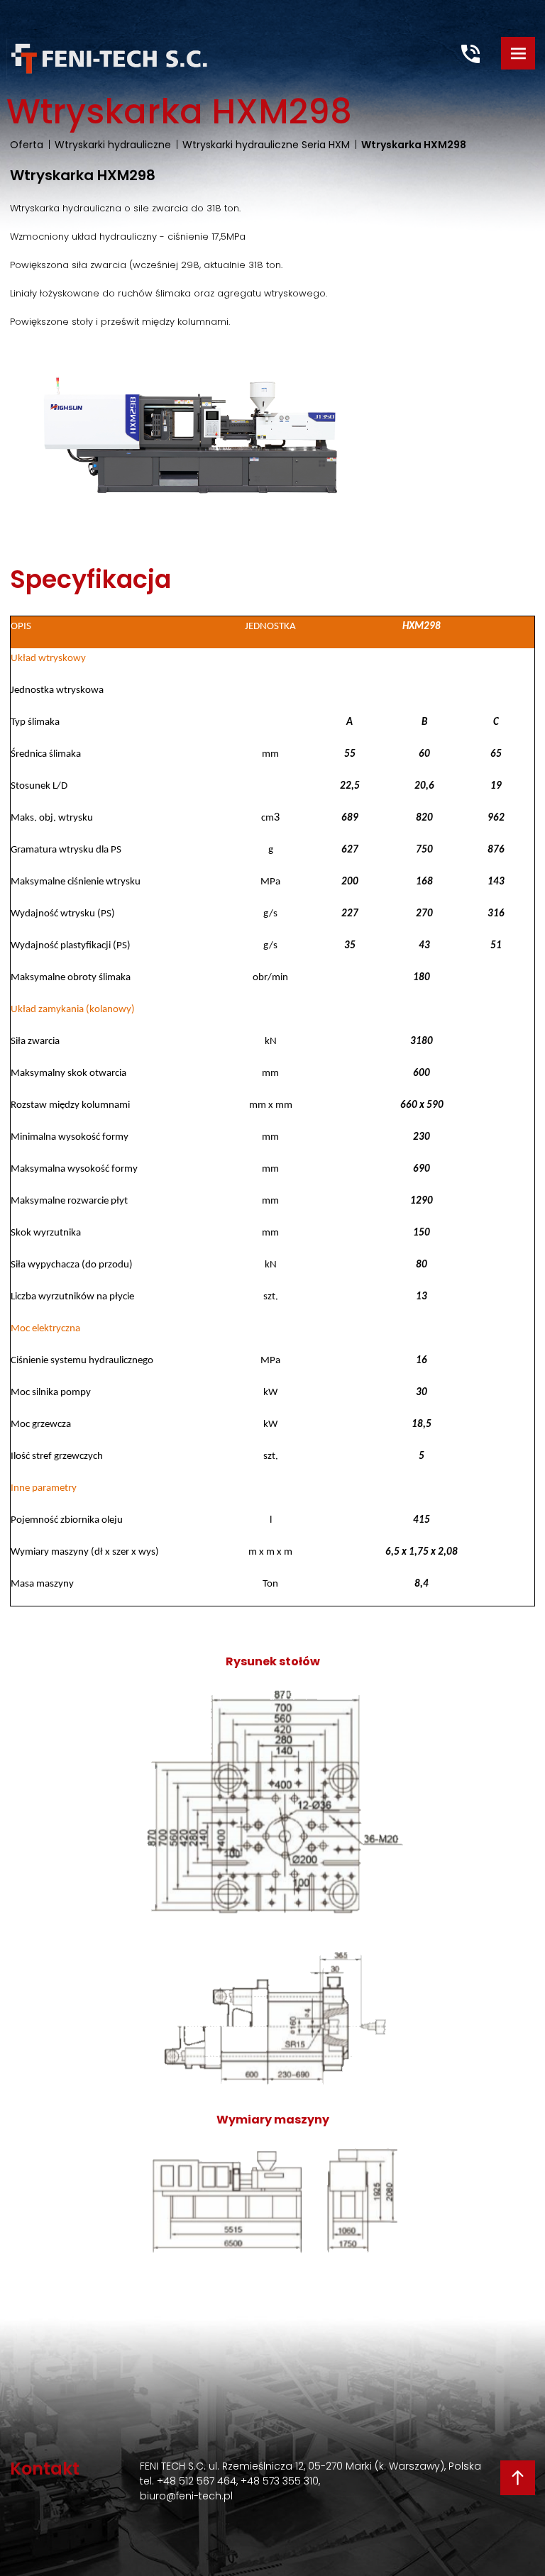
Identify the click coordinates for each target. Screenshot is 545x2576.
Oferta (27, 145)
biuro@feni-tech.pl (186, 2496)
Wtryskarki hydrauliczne (113, 145)
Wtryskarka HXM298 (414, 145)
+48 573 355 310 (280, 2481)
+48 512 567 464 (197, 2481)
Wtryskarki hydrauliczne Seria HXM (266, 145)
